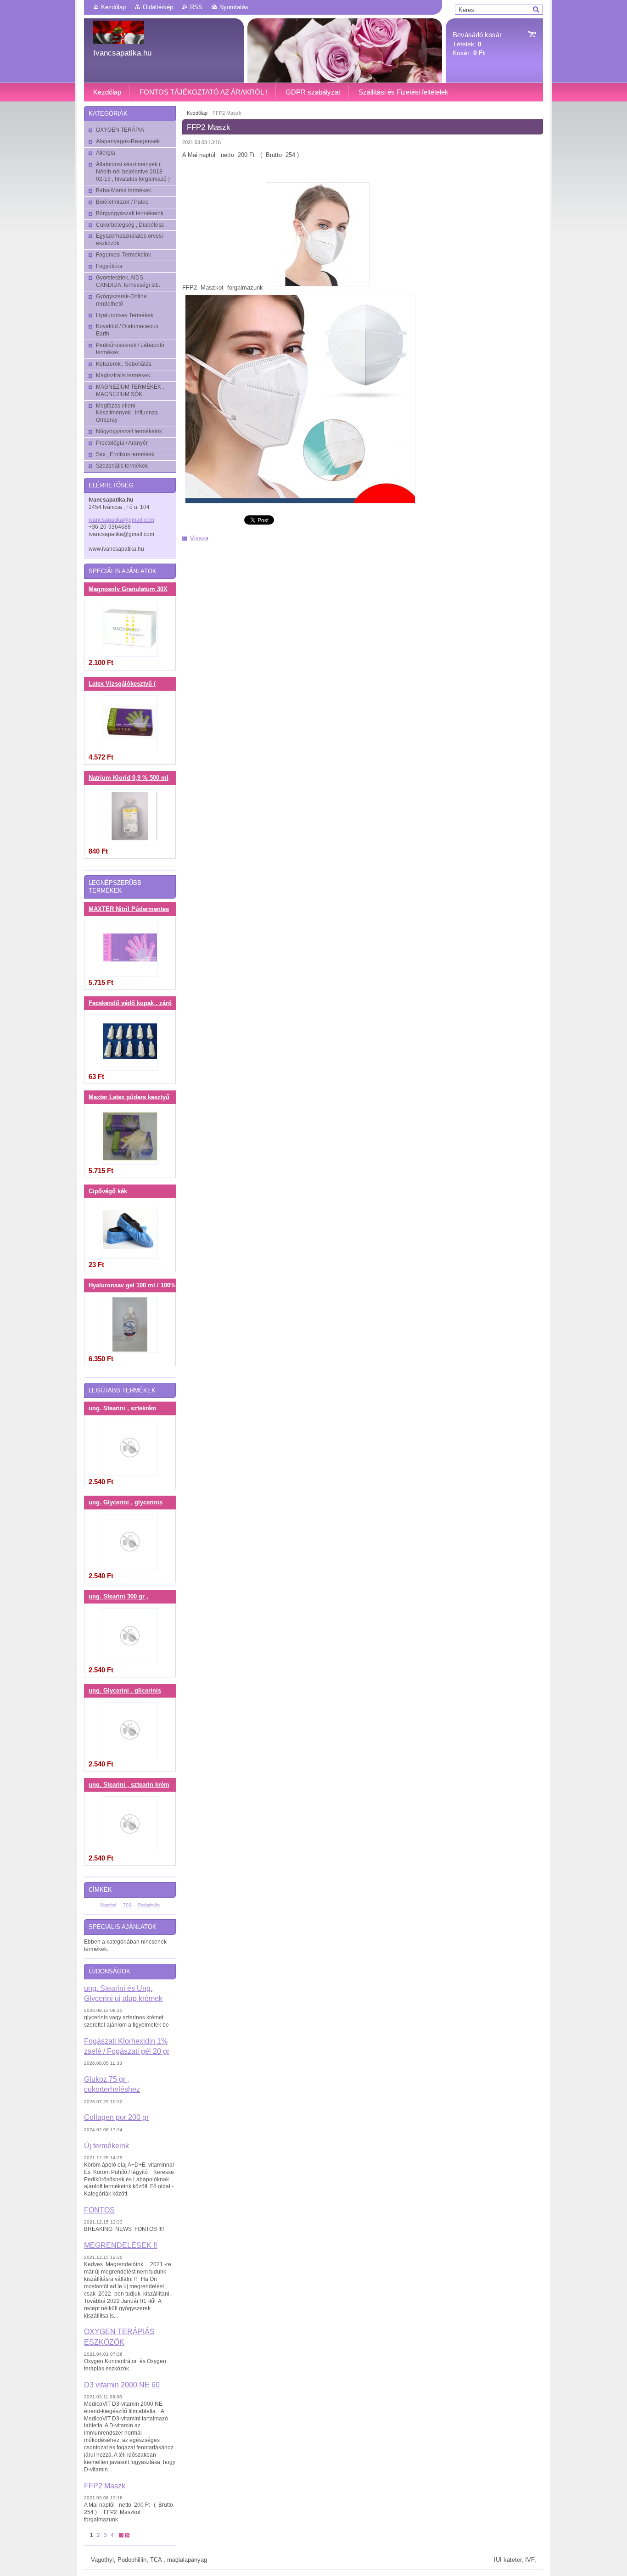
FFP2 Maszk (105, 2486)
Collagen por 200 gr (116, 2117)
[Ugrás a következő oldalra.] (121, 2535)
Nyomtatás (234, 7)
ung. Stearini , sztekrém (123, 1408)
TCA (127, 1905)
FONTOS (99, 2210)
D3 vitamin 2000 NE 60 (122, 2385)
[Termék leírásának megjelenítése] (130, 629)
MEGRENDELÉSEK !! (120, 2245)
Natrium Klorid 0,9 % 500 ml (129, 778)
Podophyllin (149, 1905)
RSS (196, 7)
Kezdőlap (113, 7)
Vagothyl (108, 1905)
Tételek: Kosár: (477, 44)
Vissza (199, 538)
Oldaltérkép (158, 7)
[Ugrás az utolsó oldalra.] (127, 2535)
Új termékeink (106, 2146)
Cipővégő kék (108, 1191)
